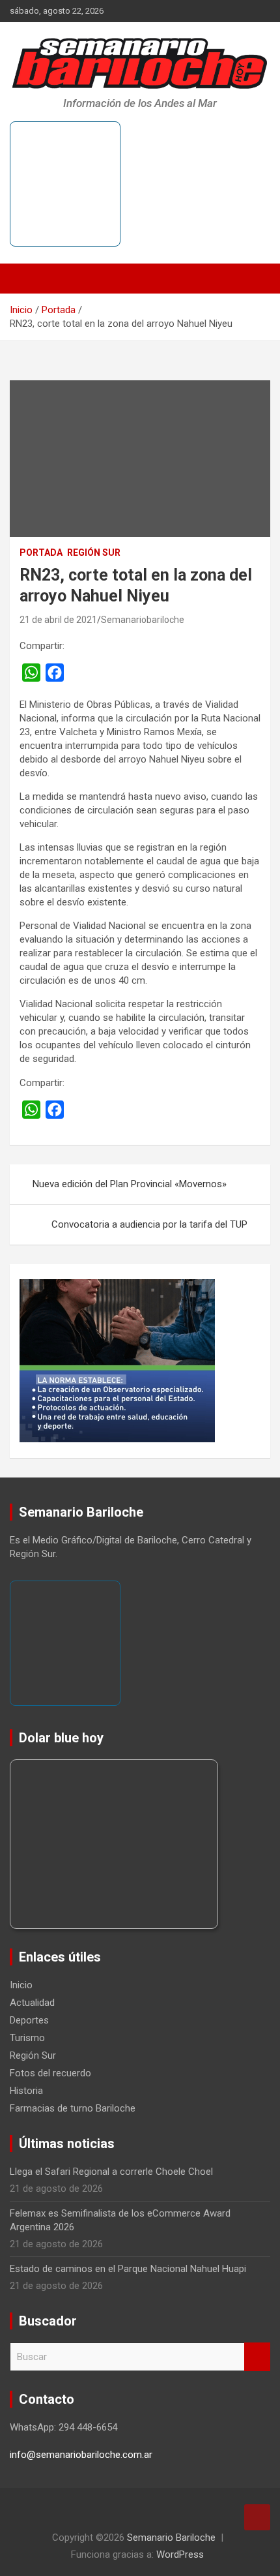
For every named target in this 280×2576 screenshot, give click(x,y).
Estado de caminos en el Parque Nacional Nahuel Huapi (128, 2269)
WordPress (180, 2554)
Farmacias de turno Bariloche (73, 2108)
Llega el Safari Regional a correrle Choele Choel (111, 2172)
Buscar (257, 2357)
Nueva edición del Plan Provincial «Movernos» (130, 1184)
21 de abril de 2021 (58, 620)
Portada (41, 553)
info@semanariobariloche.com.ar (81, 2455)
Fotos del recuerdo (50, 2073)
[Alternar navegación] (26, 279)
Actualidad (32, 2003)
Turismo (27, 2038)
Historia (26, 2091)
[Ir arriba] (257, 2517)
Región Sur (94, 553)
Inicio (21, 1985)
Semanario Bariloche (171, 2538)
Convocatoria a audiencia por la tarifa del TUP (149, 1224)
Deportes (29, 2020)
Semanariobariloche (143, 620)
